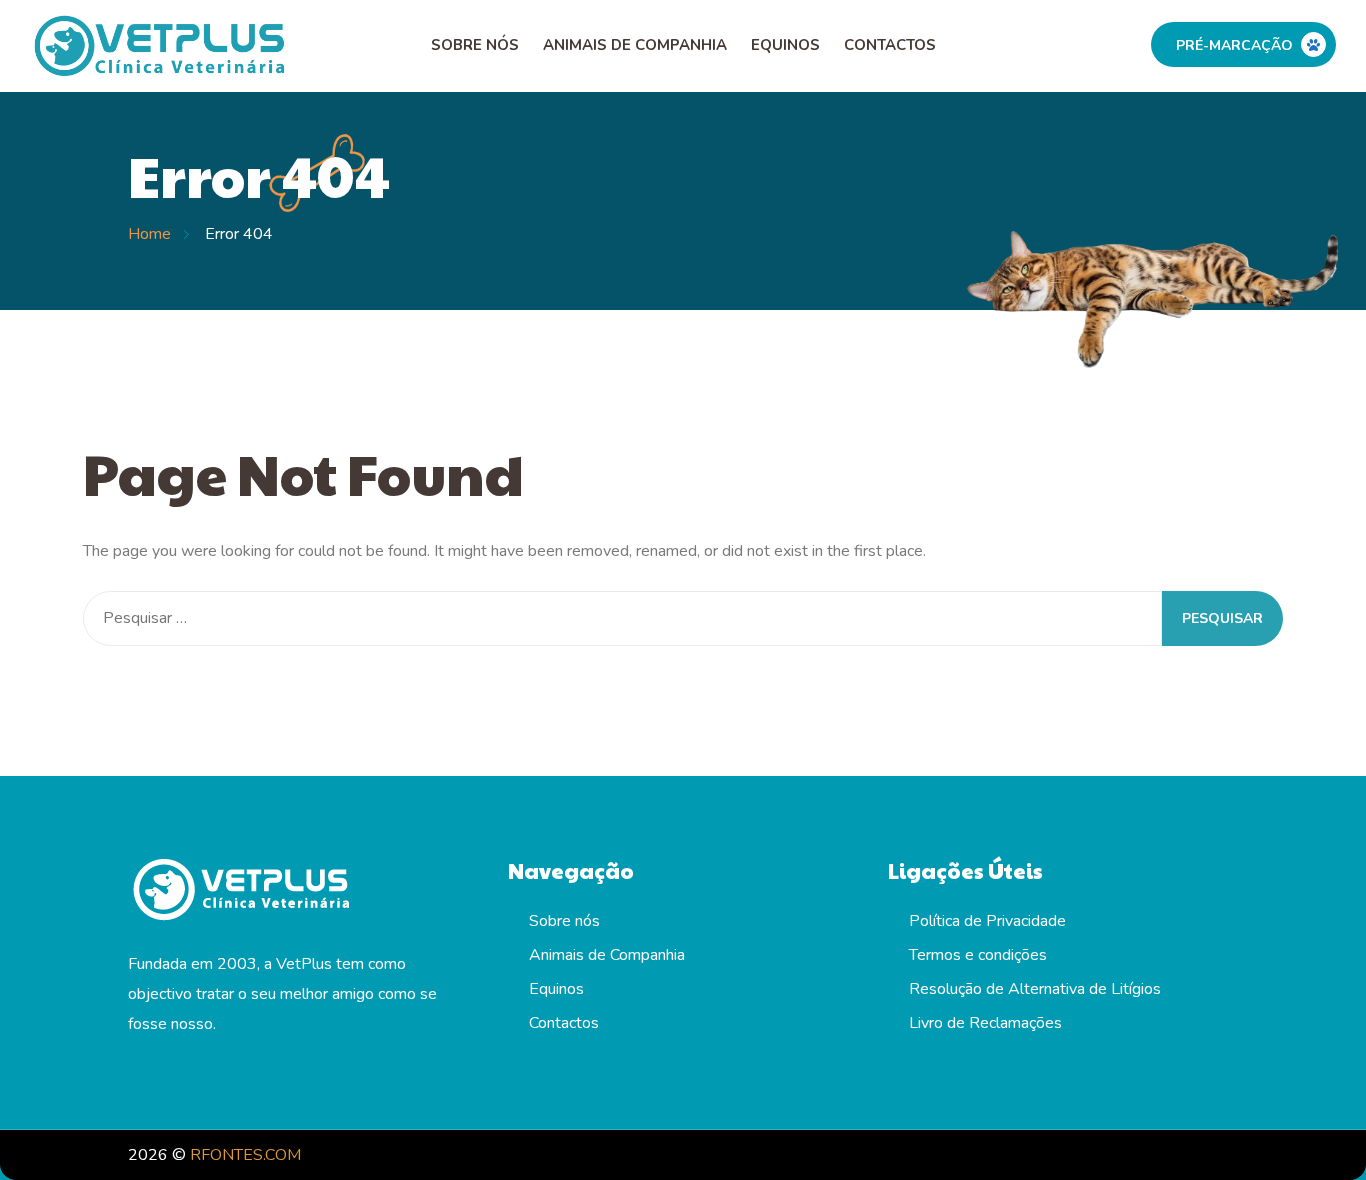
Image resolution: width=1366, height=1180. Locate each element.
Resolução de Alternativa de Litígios (1035, 989)
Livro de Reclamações (985, 1023)
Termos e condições (978, 955)
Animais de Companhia (635, 45)
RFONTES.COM (245, 1155)
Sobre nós (475, 45)
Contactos (890, 45)
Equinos (785, 45)
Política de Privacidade (987, 921)
